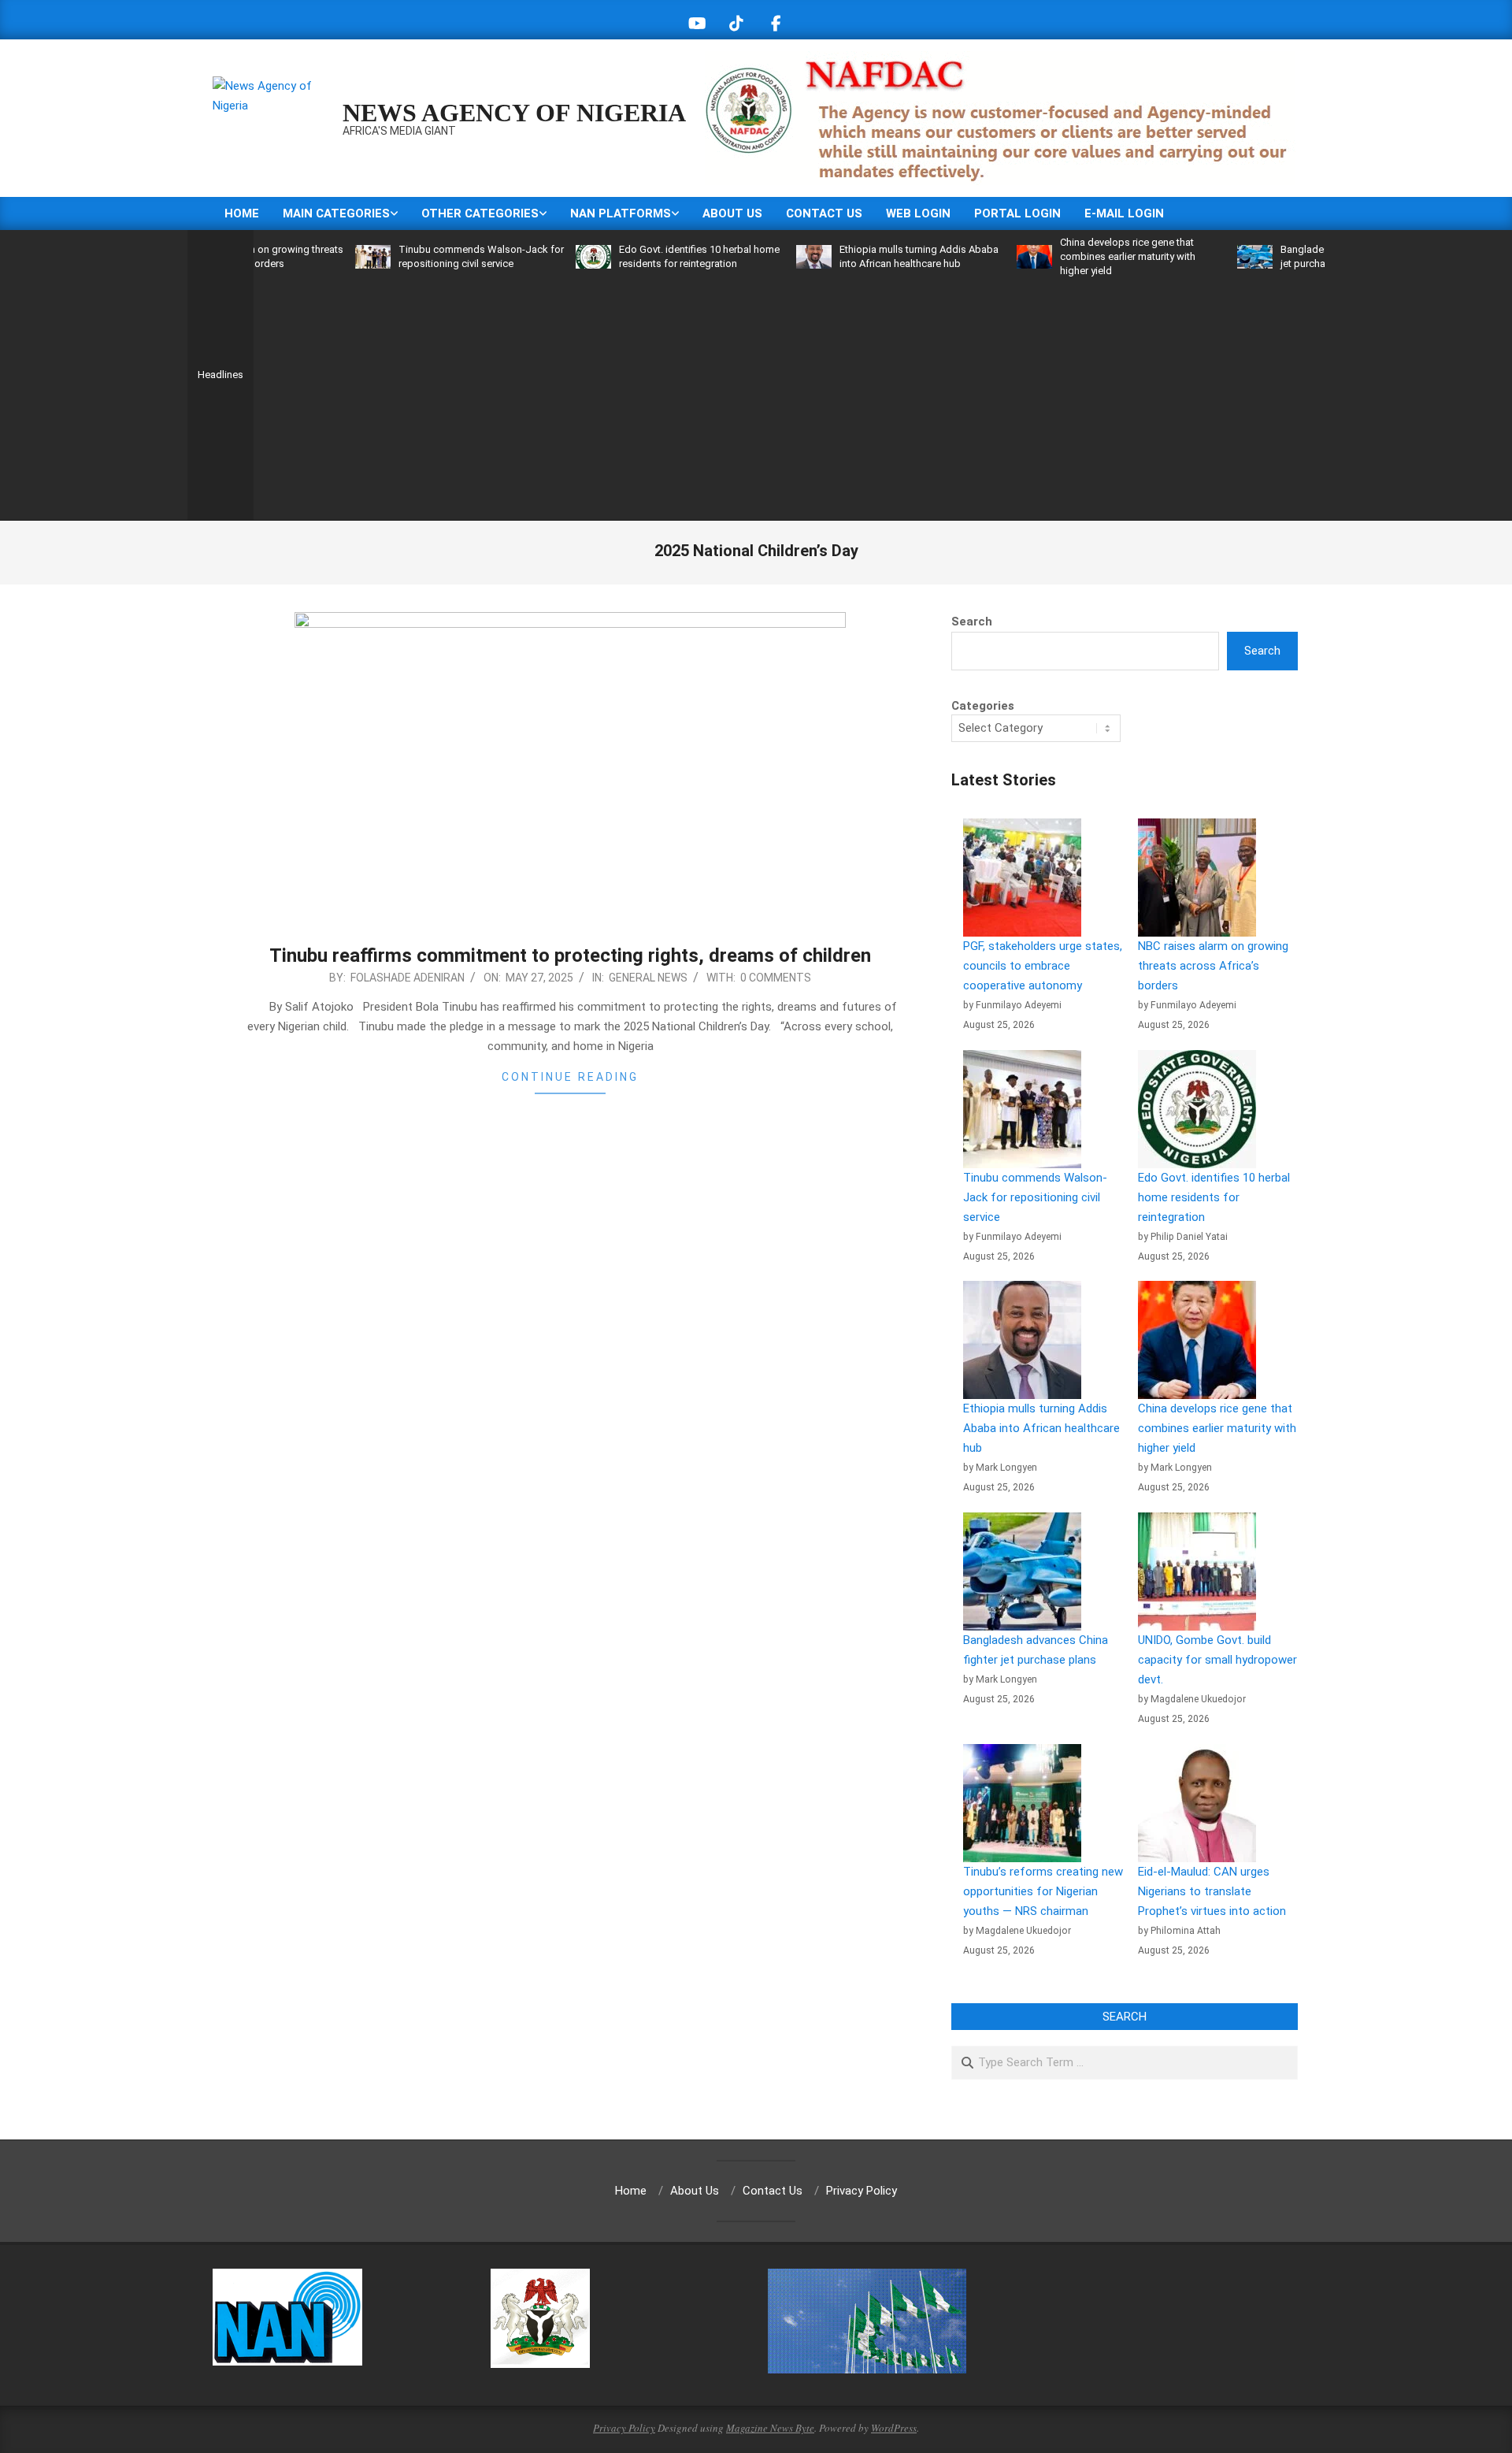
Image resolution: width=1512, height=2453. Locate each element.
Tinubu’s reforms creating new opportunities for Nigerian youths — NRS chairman (1043, 1891)
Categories (983, 706)
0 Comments (776, 978)
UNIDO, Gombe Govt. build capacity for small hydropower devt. (1217, 1660)
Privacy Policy (624, 2428)
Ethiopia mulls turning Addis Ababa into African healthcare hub (1041, 1428)
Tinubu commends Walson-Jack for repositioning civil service (1035, 1197)
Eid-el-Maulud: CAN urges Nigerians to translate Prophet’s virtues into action (1212, 1891)
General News (648, 978)
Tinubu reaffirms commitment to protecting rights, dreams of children (570, 956)
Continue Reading (570, 1077)
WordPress (894, 2428)
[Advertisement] (789, 396)
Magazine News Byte (770, 2428)
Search (972, 622)
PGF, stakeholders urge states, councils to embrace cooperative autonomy (1043, 966)
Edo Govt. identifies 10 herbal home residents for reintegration (1214, 1197)
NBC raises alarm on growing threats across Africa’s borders (1213, 966)
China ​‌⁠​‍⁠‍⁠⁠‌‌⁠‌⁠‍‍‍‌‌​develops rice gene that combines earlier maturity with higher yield (1069, 256)
